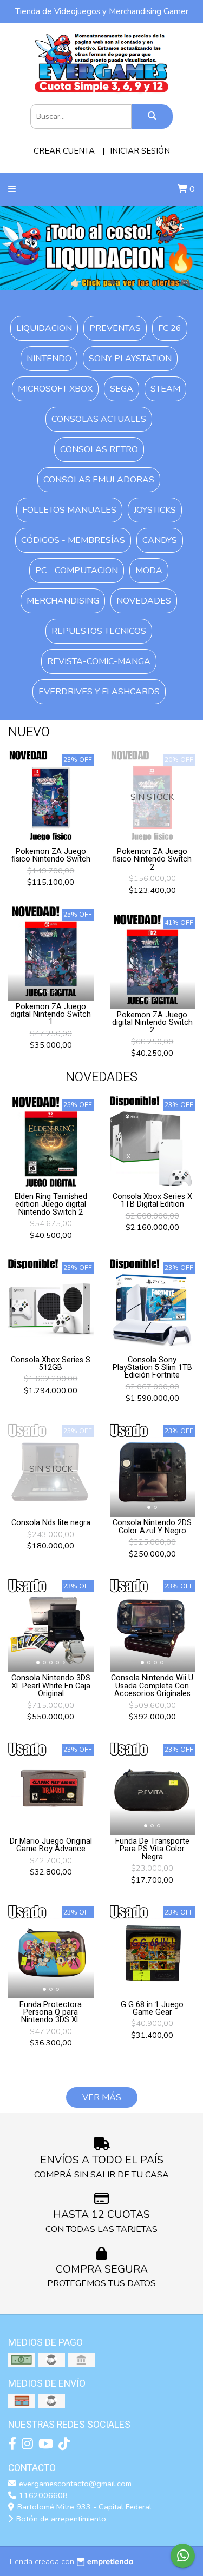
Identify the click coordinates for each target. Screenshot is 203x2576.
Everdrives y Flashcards (99, 692)
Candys (160, 540)
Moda (149, 571)
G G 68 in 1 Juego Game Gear (152, 2008)
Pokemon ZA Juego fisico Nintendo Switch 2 (152, 859)
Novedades (144, 601)
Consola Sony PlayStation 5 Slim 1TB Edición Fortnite (152, 1368)
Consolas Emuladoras (99, 480)
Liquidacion (44, 328)
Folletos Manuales (69, 510)
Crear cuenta (64, 151)
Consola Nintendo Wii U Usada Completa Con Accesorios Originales (152, 1686)
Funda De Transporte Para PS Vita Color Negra (152, 1849)
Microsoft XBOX (55, 389)
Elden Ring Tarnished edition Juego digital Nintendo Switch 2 (51, 1204)
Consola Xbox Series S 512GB (51, 1364)
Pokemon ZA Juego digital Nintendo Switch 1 (51, 1015)
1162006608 (42, 2495)
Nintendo (49, 359)
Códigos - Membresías (73, 540)
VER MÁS (102, 2097)
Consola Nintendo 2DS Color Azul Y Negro (152, 1527)
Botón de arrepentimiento (60, 2519)
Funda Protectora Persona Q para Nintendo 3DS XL (51, 2012)
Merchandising (63, 601)
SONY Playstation (130, 359)
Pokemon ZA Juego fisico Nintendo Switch (51, 855)
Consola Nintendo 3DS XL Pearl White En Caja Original (51, 1686)
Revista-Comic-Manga (99, 661)
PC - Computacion (77, 571)
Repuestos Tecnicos (99, 631)
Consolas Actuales (99, 419)
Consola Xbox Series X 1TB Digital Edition (152, 1200)
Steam (165, 389)
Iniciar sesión (140, 151)
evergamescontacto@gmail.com (74, 2484)
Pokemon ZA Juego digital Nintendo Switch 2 (152, 1023)
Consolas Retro (99, 449)
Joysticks (155, 510)
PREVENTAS (115, 328)
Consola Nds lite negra (51, 1523)
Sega (122, 389)
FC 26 (170, 328)
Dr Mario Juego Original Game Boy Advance (51, 1845)
